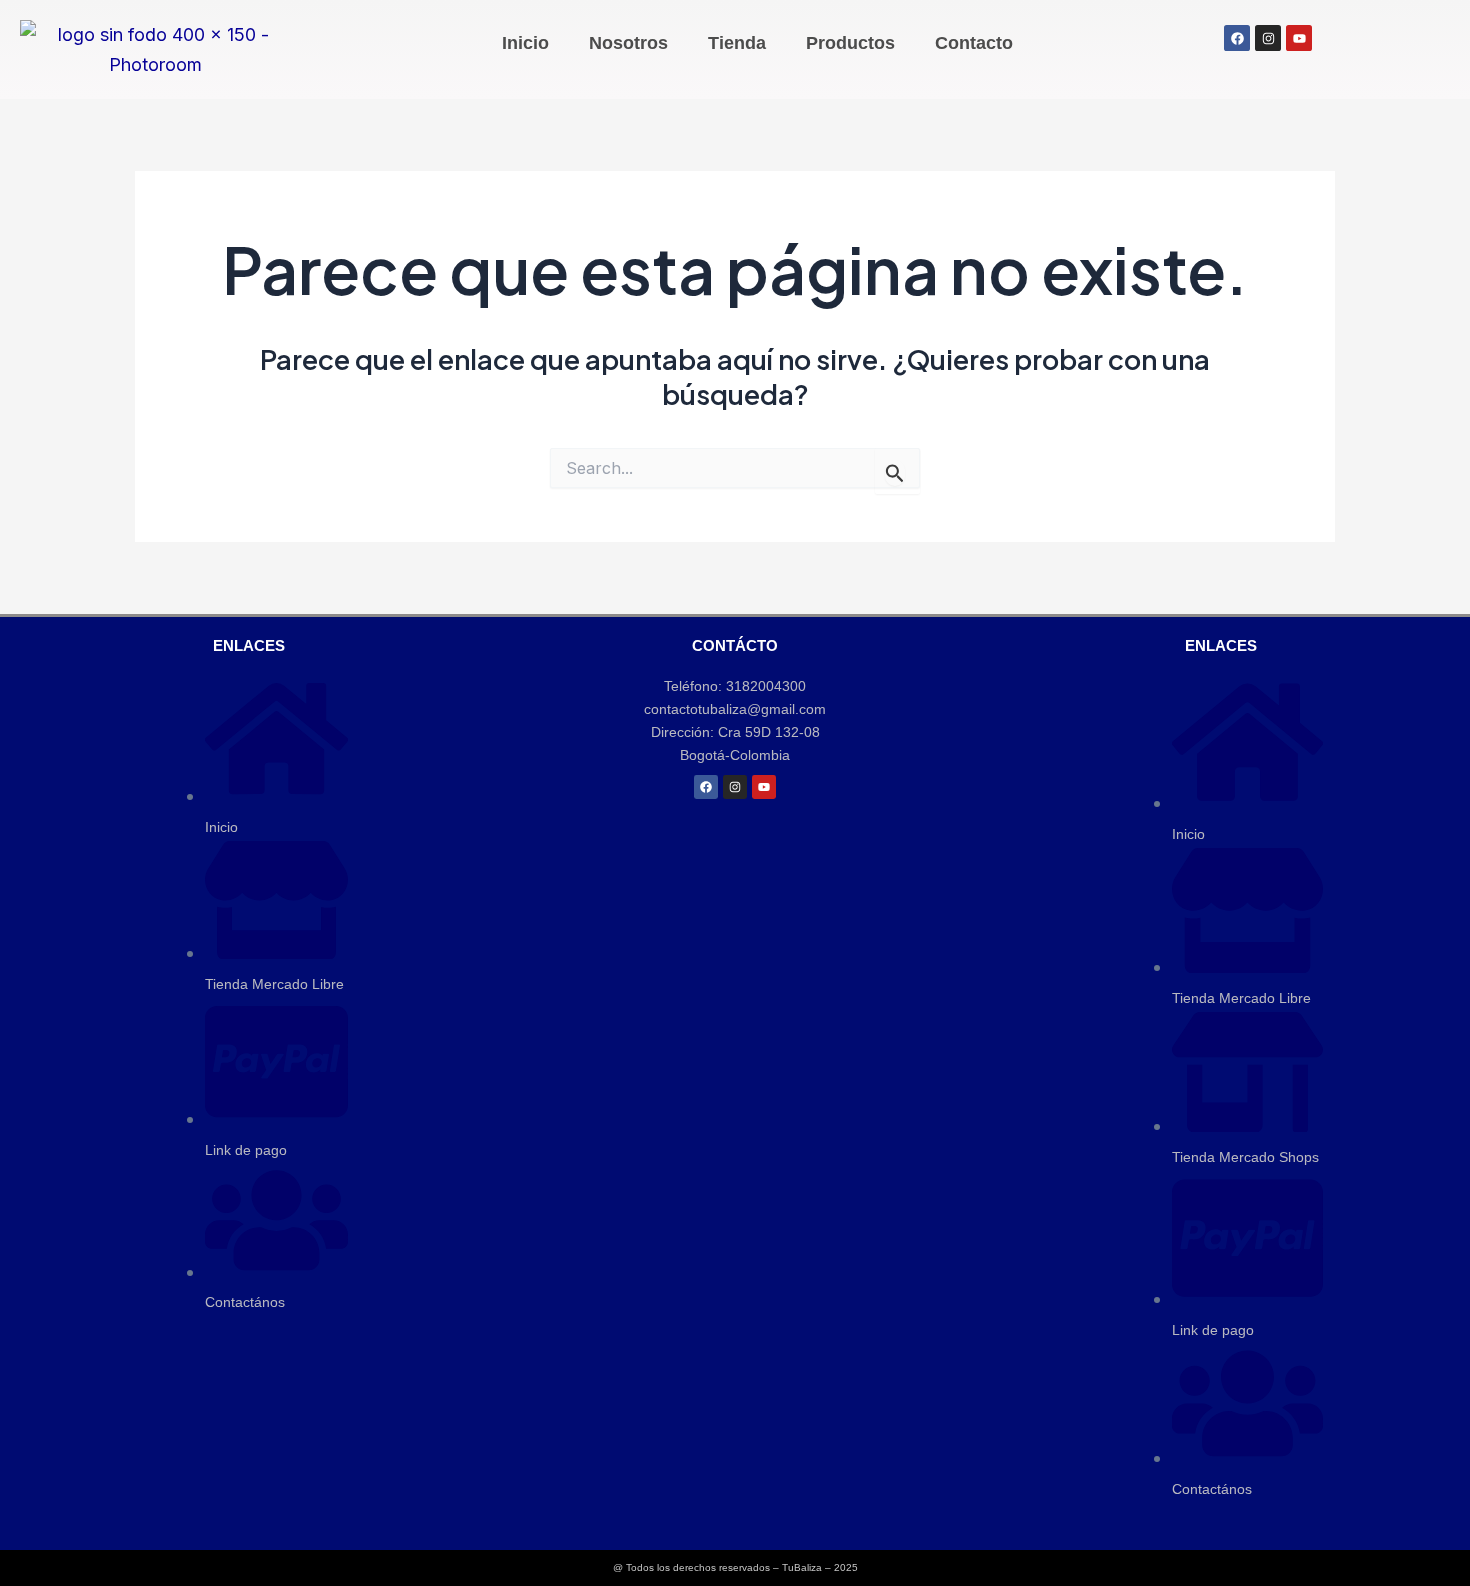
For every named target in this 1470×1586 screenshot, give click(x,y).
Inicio (525, 43)
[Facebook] (706, 787)
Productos (850, 43)
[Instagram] (735, 787)
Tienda (737, 43)
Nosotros (628, 43)
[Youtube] (764, 787)
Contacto (974, 43)
